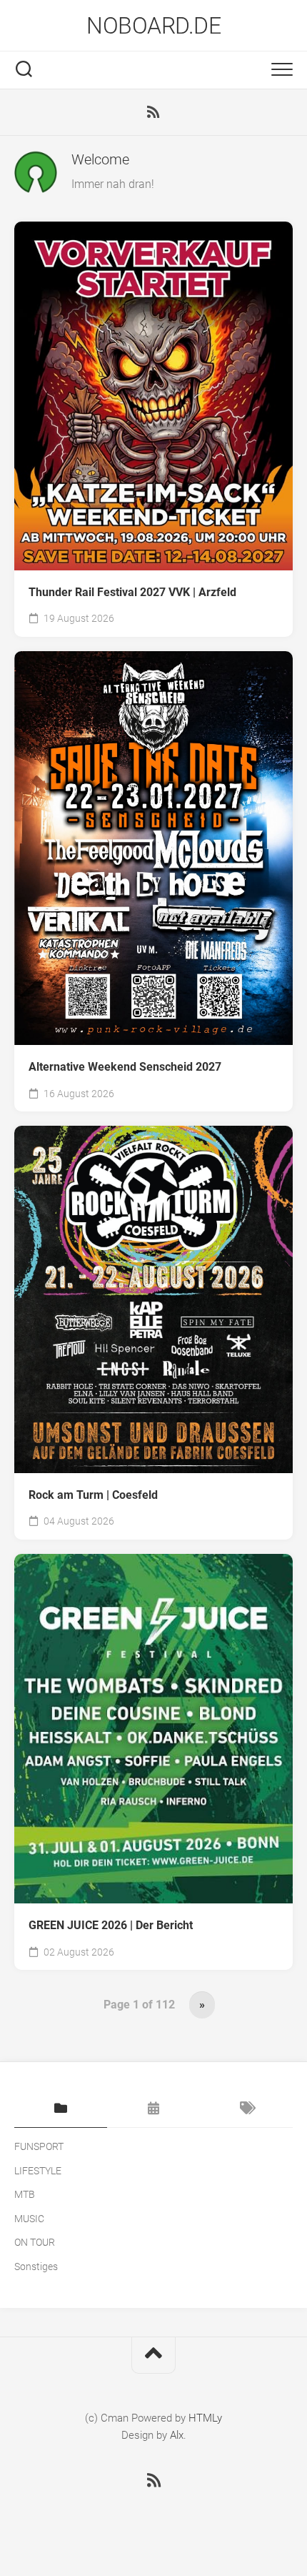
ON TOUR (35, 2242)
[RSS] (153, 112)
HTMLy (205, 2418)
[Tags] (246, 2109)
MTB (25, 2194)
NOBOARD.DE (153, 26)
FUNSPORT (39, 2146)
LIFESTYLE (38, 2171)
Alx (177, 2435)
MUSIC (29, 2219)
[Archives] (153, 2109)
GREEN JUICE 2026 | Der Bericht (111, 1925)
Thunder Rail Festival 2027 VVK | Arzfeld (132, 592)
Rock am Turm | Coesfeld (93, 1495)
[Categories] (61, 2109)
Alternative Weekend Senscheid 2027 (125, 1067)
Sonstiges (36, 2267)
